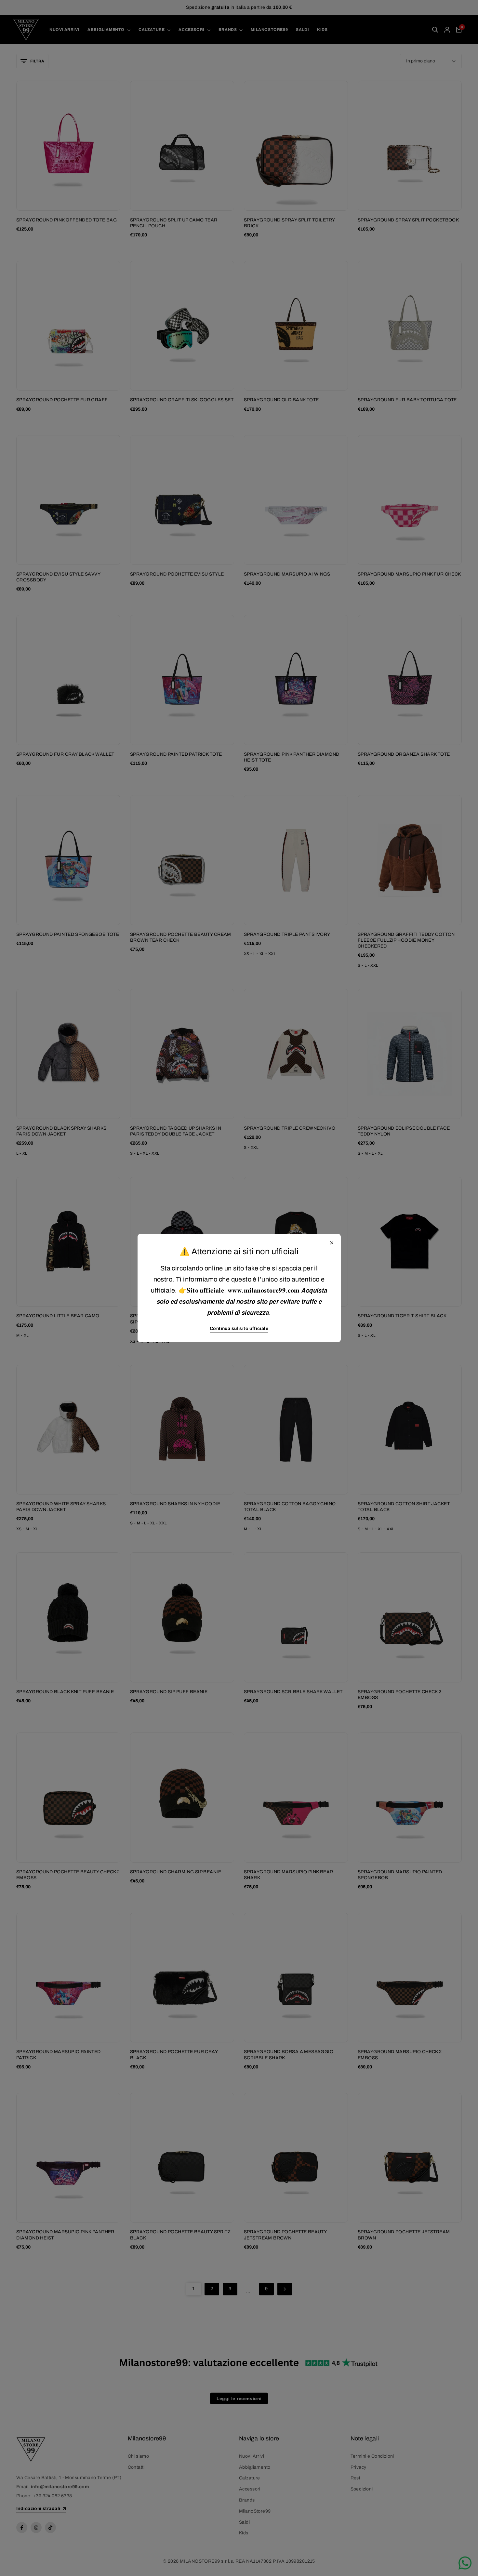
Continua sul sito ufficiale (239, 1328)
